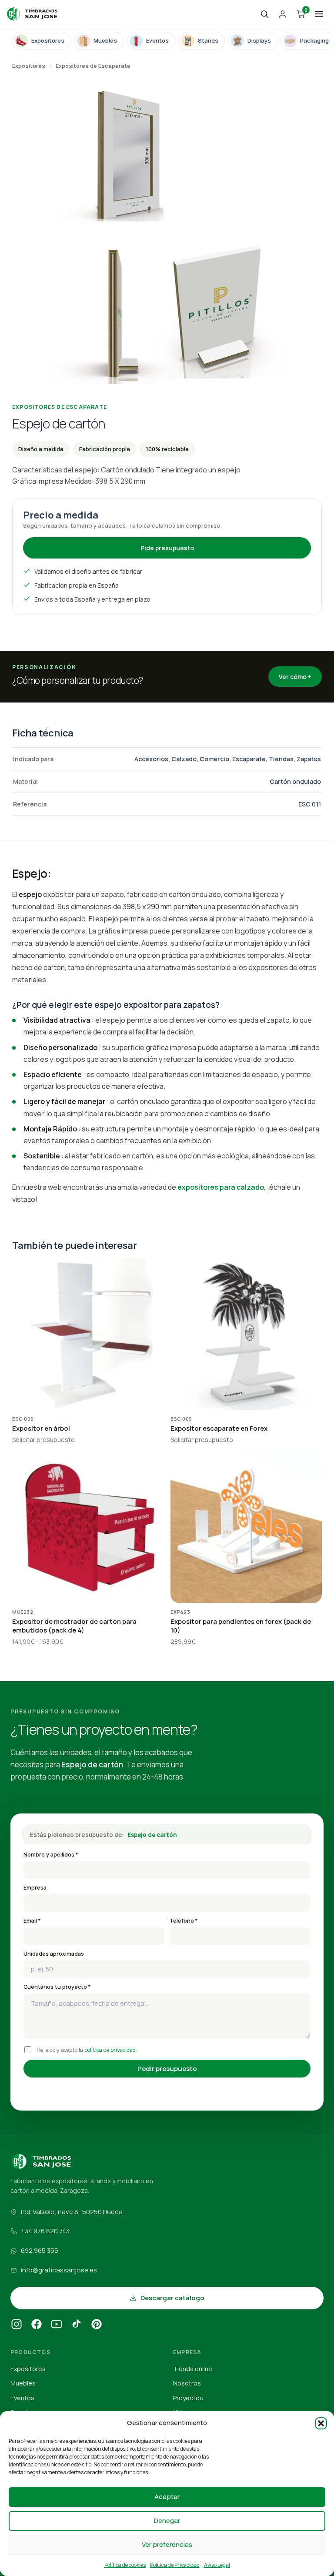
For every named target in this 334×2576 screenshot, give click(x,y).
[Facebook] (37, 2325)
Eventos (22, 2398)
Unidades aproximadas (54, 1954)
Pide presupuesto (167, 548)
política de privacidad (110, 2050)
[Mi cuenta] (283, 14)
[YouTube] (57, 2325)
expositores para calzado (221, 1187)
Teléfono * (184, 1921)
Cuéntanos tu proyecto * (57, 1987)
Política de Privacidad (175, 2565)
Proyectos (188, 2398)
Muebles (23, 2383)
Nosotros (187, 2383)
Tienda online (193, 2369)
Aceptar (167, 2497)
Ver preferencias (167, 2544)
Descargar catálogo (172, 2298)
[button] (321, 2423)
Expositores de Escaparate (93, 66)
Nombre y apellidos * (51, 1855)
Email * (32, 1921)
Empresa (35, 1888)
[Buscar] (264, 14)
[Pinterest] (97, 2325)
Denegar (167, 2521)
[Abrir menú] (319, 14)
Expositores (29, 66)
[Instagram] (17, 2325)
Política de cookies (125, 2565)
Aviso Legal (217, 2565)
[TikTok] (77, 2325)
